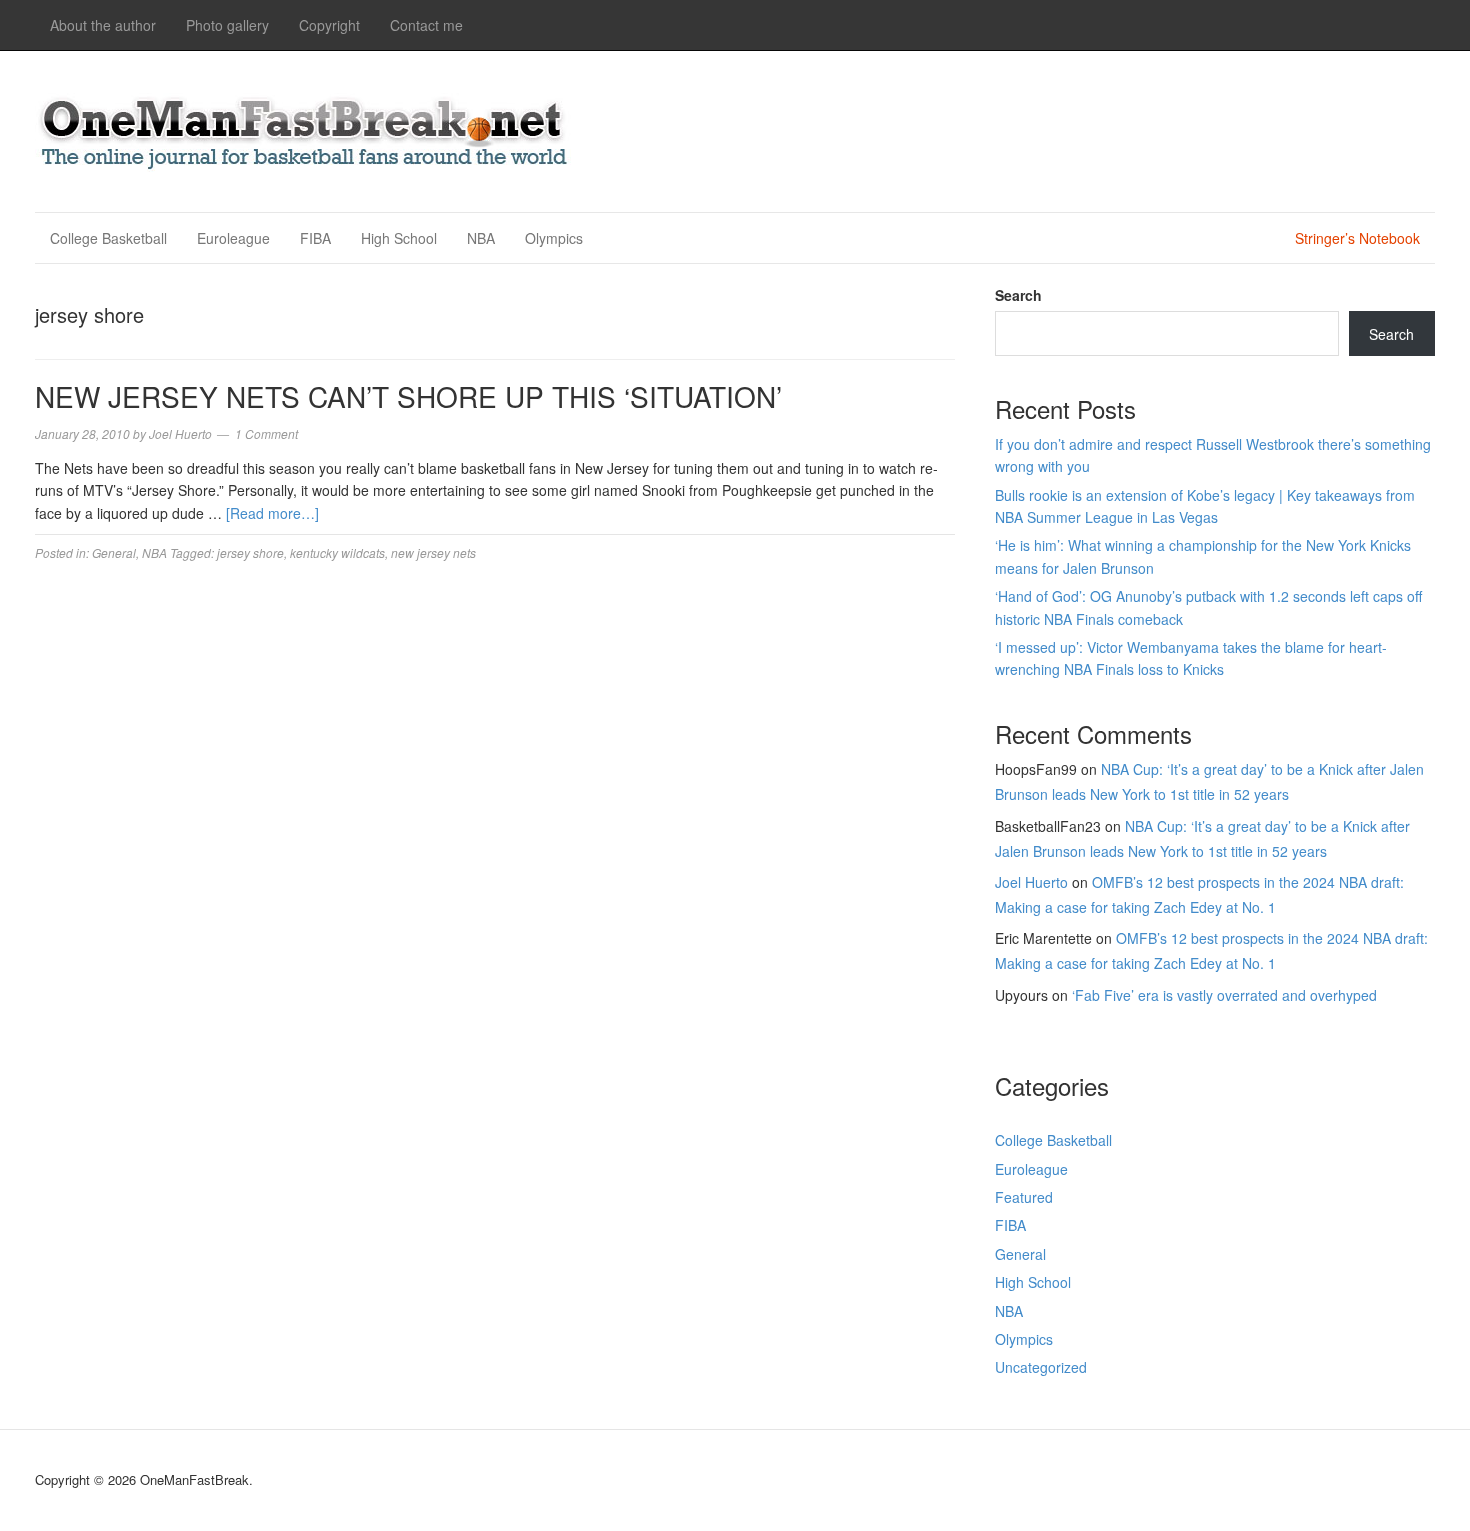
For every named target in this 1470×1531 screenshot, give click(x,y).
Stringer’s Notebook (1357, 238)
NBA (481, 238)
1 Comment (266, 433)
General (114, 552)
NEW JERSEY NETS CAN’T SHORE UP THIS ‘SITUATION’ (408, 396)
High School (399, 238)
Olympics (554, 238)
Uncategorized (1041, 1367)
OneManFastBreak (305, 128)
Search (1018, 295)
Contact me (426, 25)
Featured (1024, 1197)
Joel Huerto (1031, 882)
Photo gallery (227, 25)
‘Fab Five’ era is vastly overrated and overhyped (1224, 995)
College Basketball (108, 238)
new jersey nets (433, 552)
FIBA (315, 238)
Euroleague (233, 238)
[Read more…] (272, 513)
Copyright (329, 25)
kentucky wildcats (337, 552)
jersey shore (250, 552)
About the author (103, 25)
